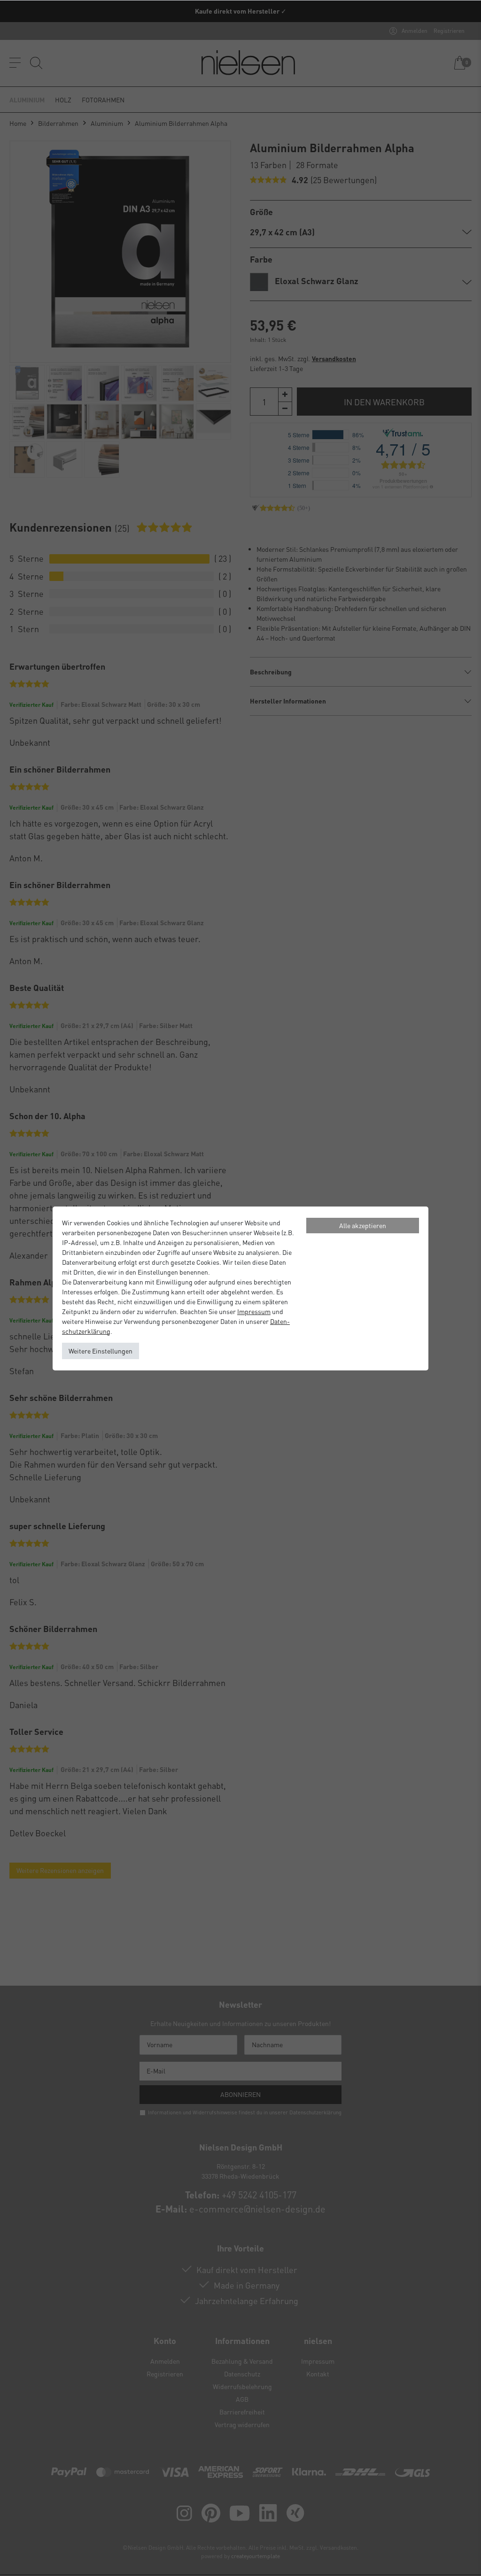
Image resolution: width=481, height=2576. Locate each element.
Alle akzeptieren (363, 1225)
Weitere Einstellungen (101, 1351)
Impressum (254, 1311)
